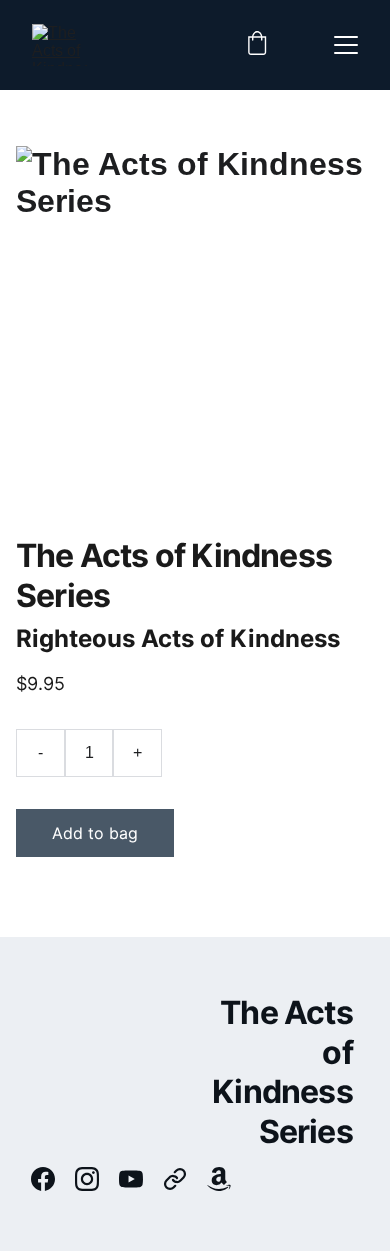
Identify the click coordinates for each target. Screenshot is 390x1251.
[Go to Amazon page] (219, 1179)
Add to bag (95, 833)
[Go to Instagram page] (97, 1179)
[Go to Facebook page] (53, 1179)
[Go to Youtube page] (141, 1179)
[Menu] (346, 45)
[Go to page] (185, 1179)
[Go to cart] (257, 45)
